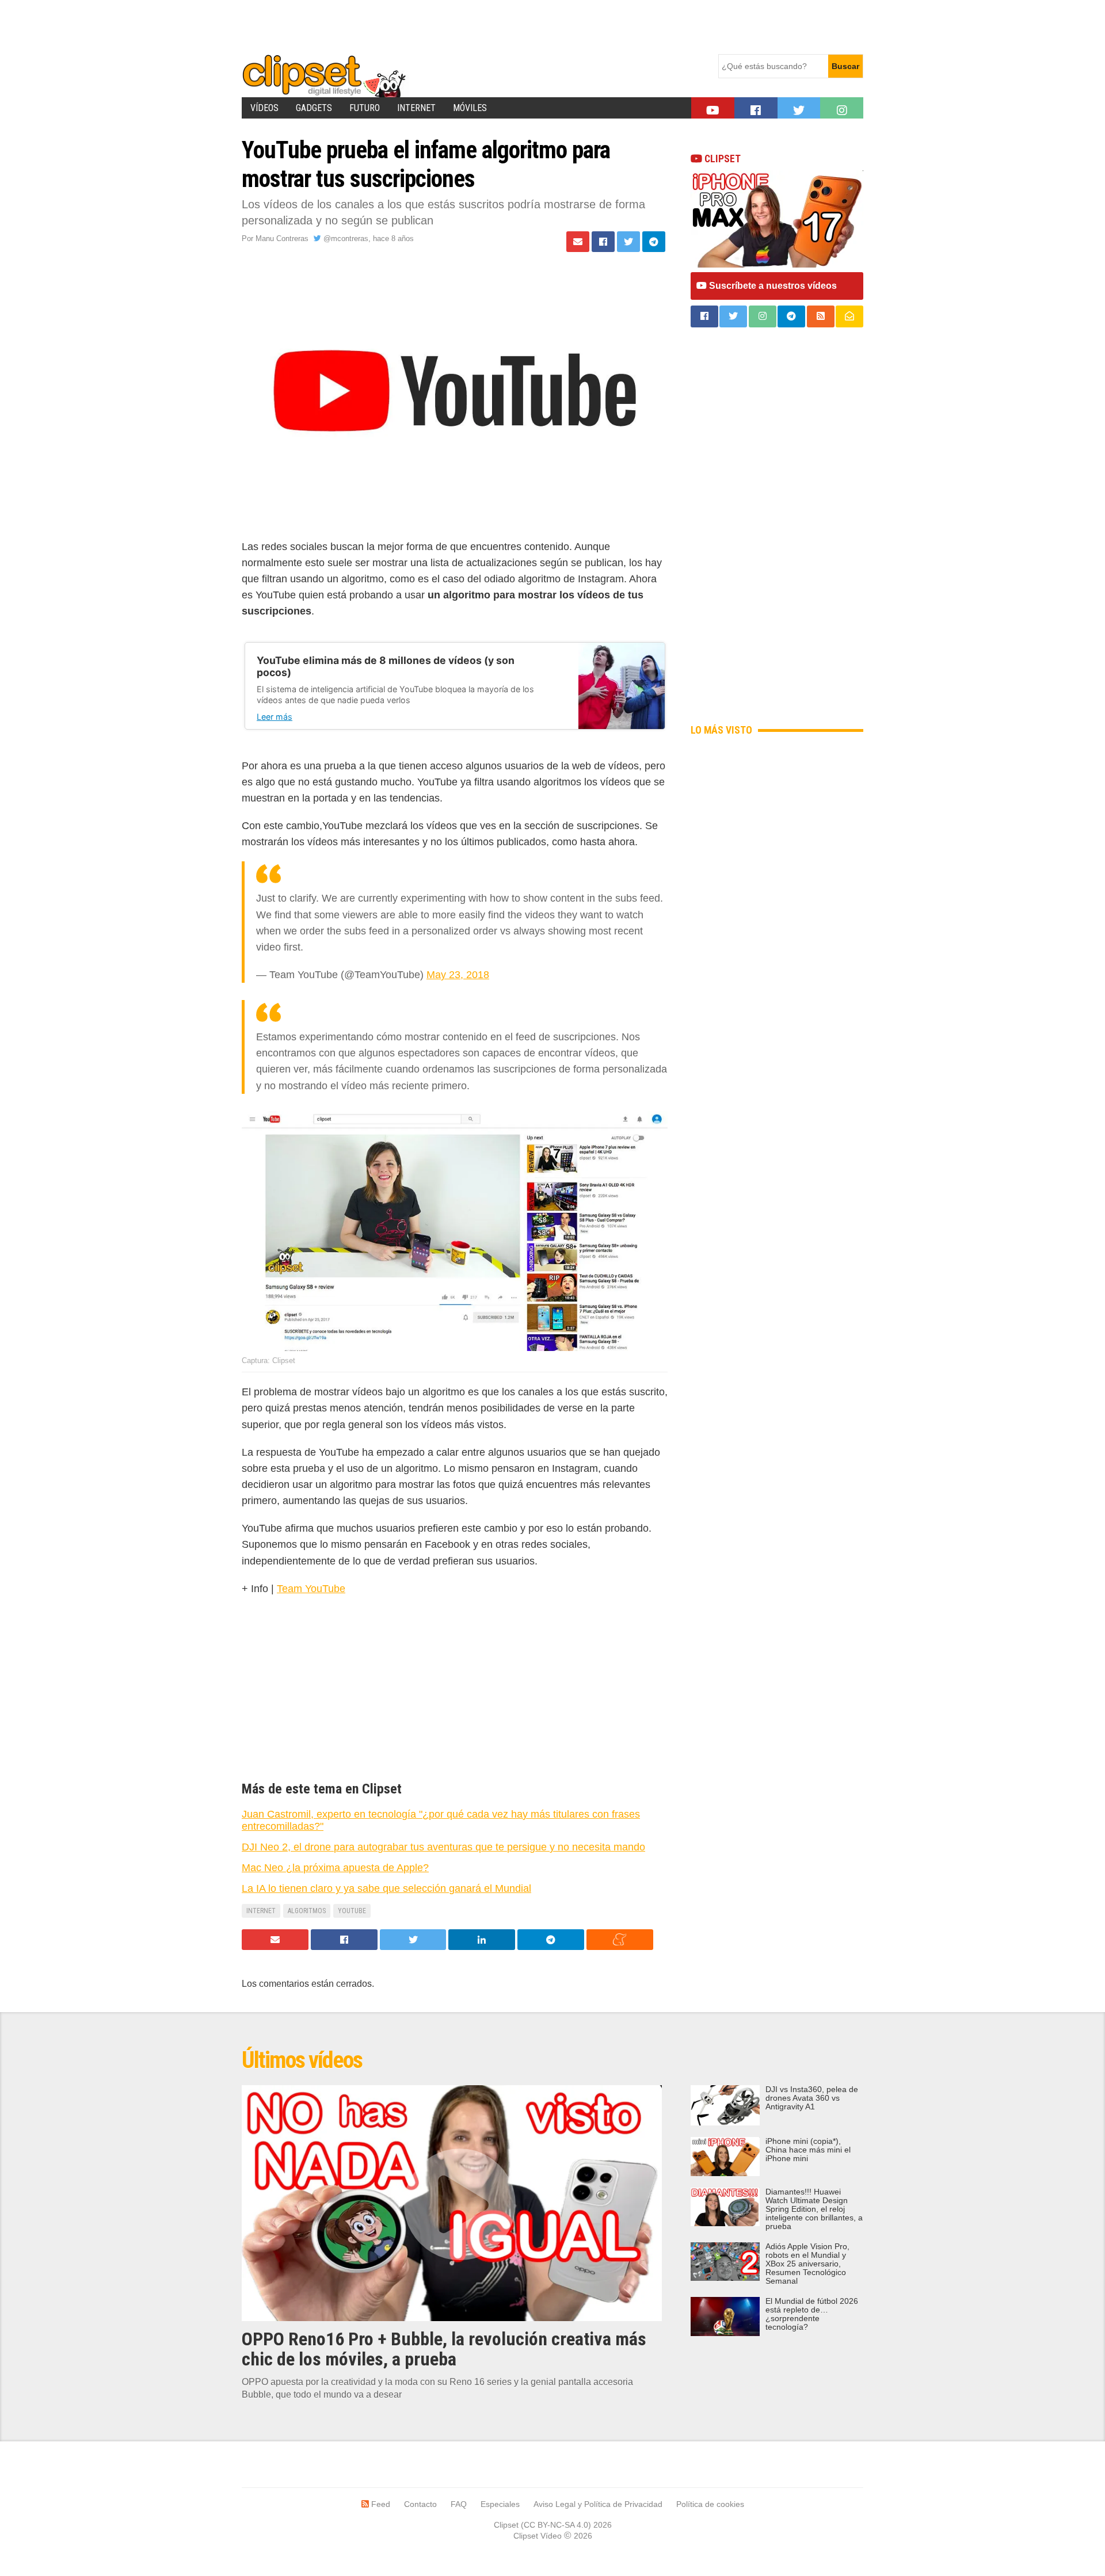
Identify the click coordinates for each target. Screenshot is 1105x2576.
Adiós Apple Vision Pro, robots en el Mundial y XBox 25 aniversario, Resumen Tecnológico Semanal (807, 2264)
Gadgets (314, 108)
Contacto (420, 2504)
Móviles (470, 108)
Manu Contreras (282, 238)
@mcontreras (345, 238)
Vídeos (264, 108)
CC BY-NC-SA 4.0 (556, 2525)
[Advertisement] (451, 26)
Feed (380, 2504)
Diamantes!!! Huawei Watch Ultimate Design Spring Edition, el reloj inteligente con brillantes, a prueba (814, 2209)
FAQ (459, 2504)
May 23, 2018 (458, 975)
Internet (416, 108)
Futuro (365, 108)
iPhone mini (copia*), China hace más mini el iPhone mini (808, 2150)
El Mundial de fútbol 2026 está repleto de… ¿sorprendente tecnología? (812, 2314)
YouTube (352, 1911)
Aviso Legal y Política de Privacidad (598, 2504)
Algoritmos (307, 1911)
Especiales (500, 2504)
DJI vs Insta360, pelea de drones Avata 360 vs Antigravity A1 (812, 2098)
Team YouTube (311, 1589)
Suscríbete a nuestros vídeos (772, 286)
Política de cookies (710, 2504)
